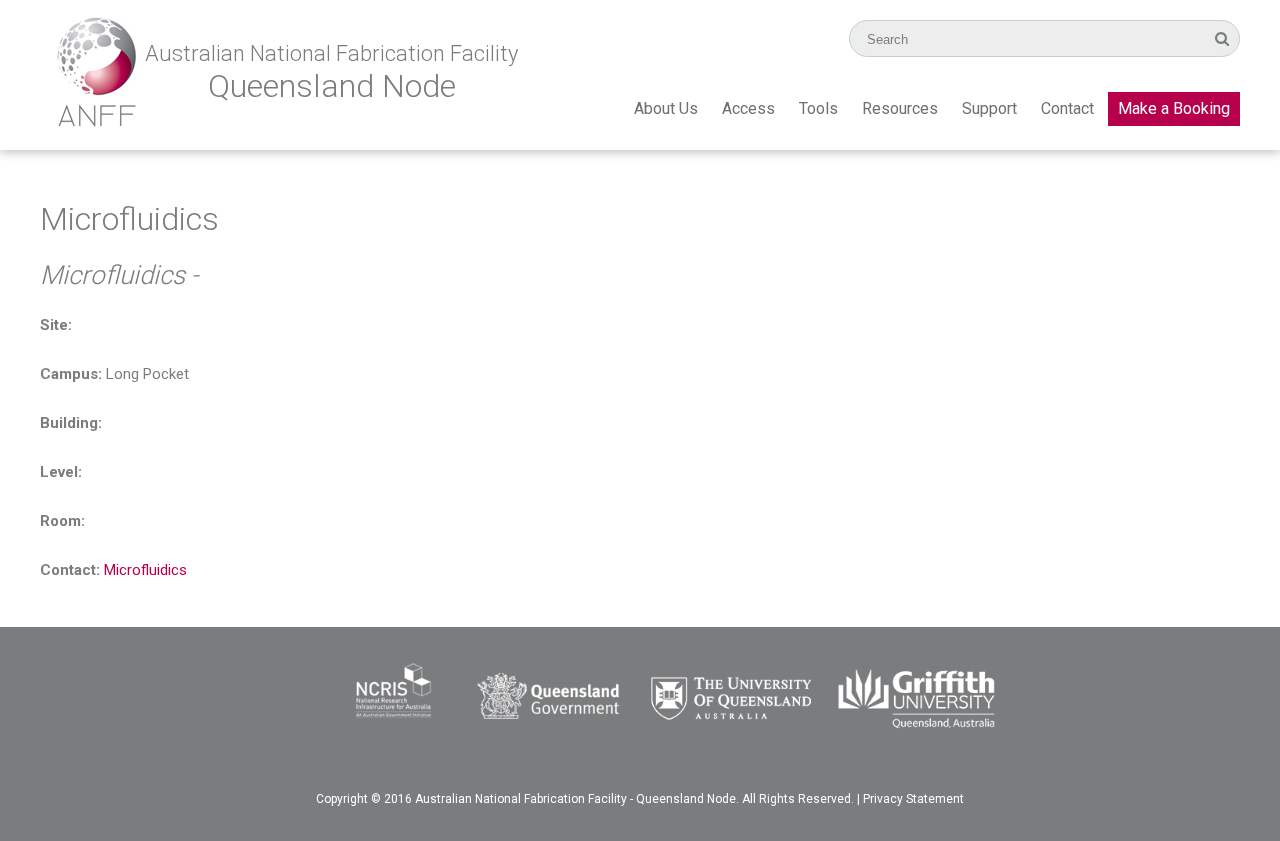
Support (989, 108)
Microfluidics (145, 570)
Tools (818, 108)
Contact (1067, 108)
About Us (666, 108)
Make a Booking (1174, 108)
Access (748, 108)
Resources (900, 108)
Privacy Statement (913, 799)
